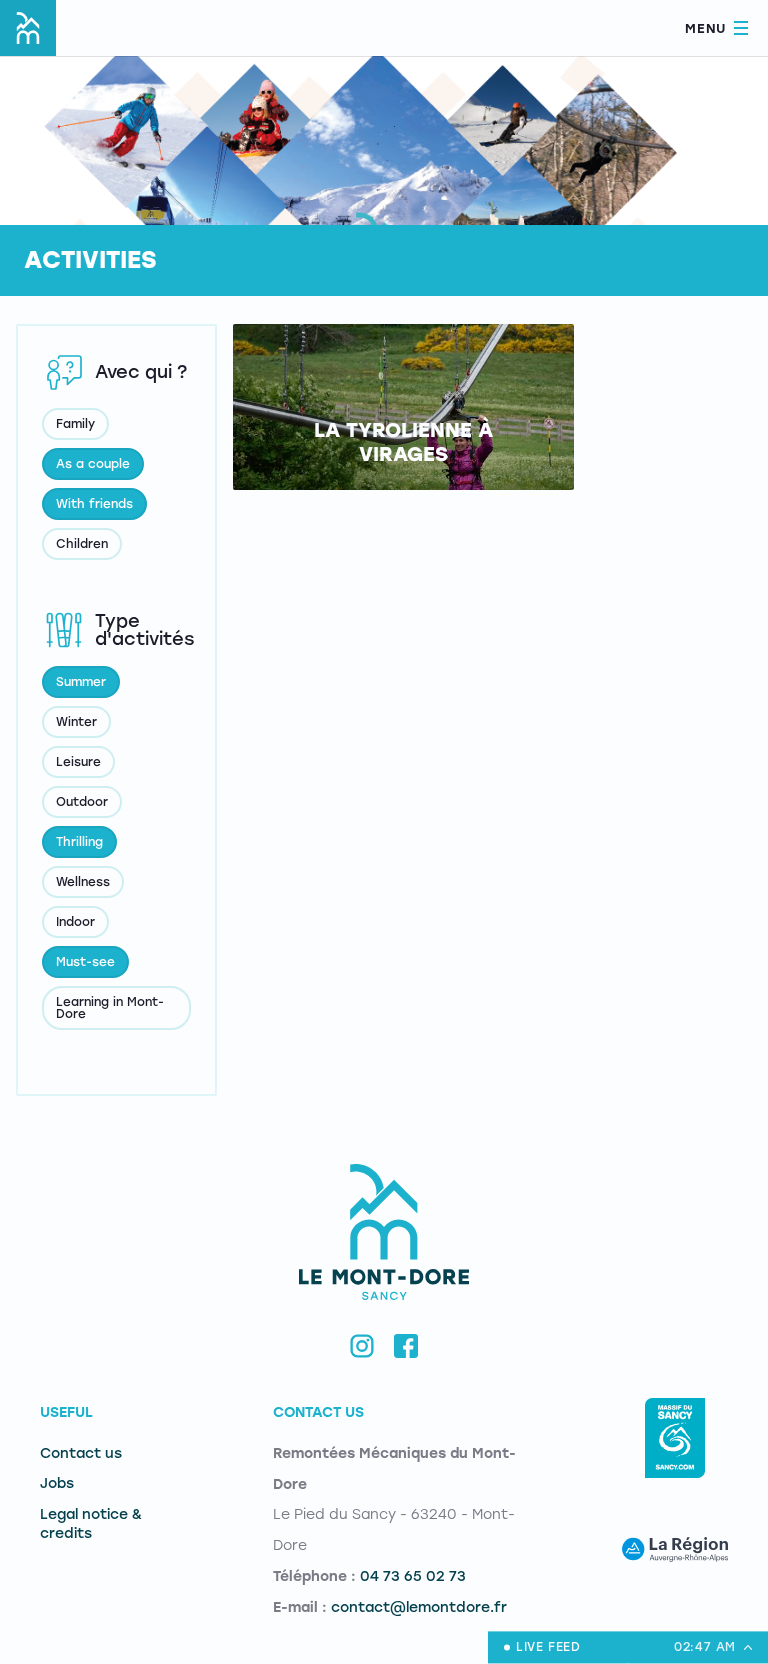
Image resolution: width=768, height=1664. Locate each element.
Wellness (83, 882)
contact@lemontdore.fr (419, 1607)
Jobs (57, 1483)
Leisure (78, 762)
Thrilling (79, 842)
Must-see (85, 962)
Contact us (81, 1453)
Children (82, 544)
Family (75, 424)
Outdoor (82, 802)
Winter (76, 722)
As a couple (93, 464)
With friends (94, 504)
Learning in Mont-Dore (110, 1008)
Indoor (75, 922)
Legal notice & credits (91, 1524)
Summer (81, 682)
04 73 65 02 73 (413, 1576)
